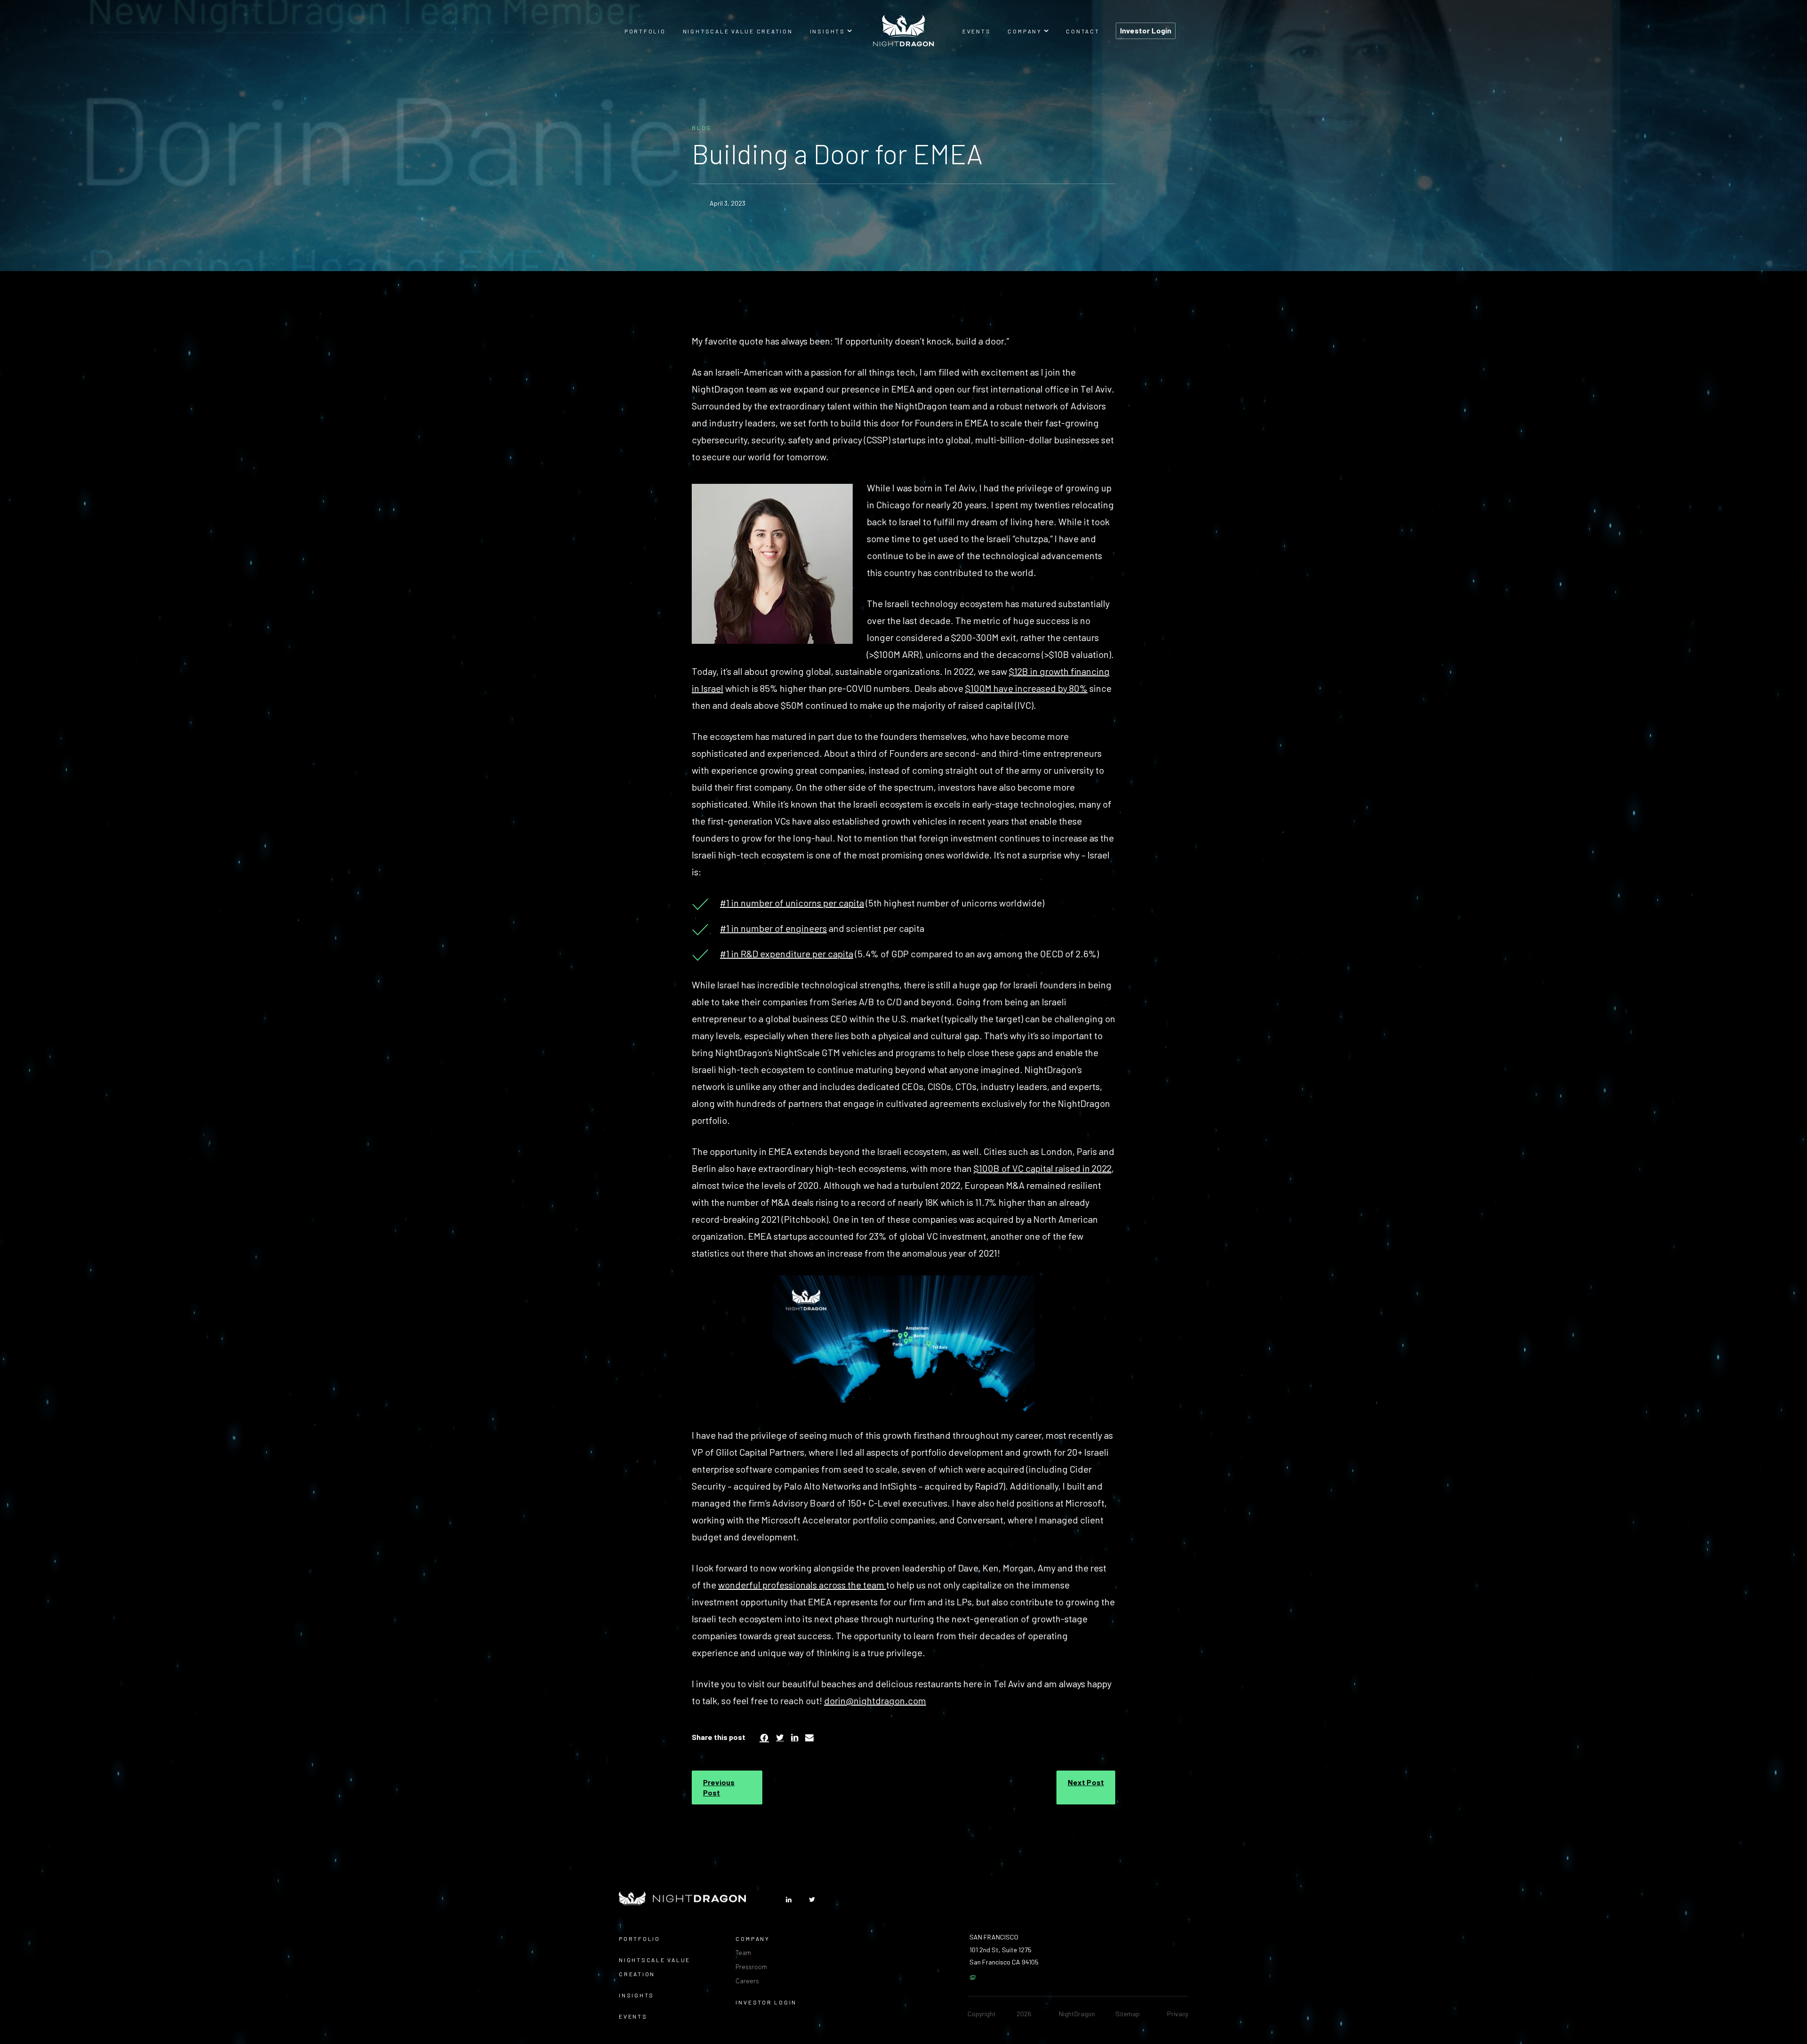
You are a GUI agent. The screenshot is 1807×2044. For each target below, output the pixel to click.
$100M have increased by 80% (1026, 688)
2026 (1024, 2014)
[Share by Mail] (809, 1737)
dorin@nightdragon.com (875, 1700)
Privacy (1178, 2014)
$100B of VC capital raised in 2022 (1043, 1168)
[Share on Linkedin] (795, 1737)
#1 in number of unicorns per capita (792, 903)
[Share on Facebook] (764, 1737)
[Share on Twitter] (780, 1737)
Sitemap (1127, 2014)
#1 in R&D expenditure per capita (787, 954)
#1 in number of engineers (773, 928)
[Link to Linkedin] (789, 1900)
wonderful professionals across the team (802, 1585)
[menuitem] (645, 31)
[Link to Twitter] (812, 1900)
